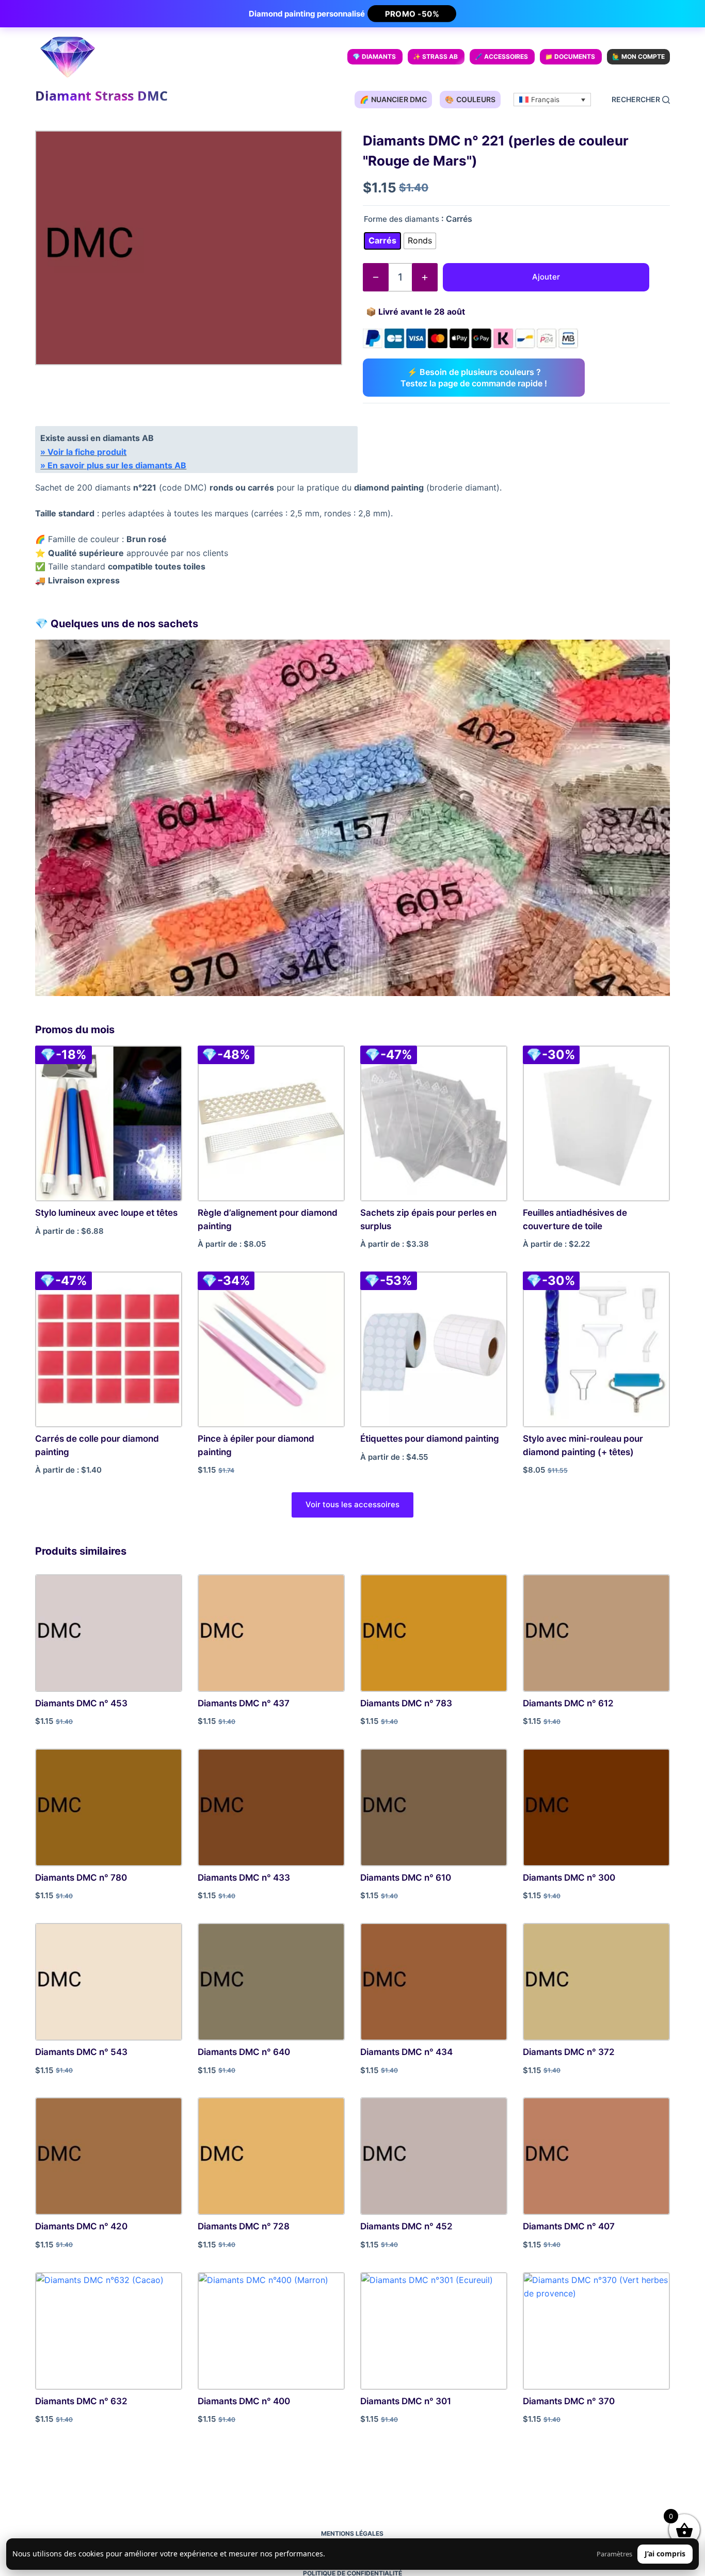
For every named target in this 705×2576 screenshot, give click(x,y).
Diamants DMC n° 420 (81, 2226)
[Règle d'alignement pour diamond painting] (271, 1123)
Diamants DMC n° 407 (569, 2226)
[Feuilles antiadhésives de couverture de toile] (596, 1123)
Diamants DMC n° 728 (244, 2226)
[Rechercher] (641, 100)
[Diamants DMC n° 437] (271, 1633)
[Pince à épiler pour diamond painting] (271, 1349)
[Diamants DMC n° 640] (271, 1982)
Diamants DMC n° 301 (406, 2401)
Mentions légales (352, 2533)
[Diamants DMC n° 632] (109, 2331)
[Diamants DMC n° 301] (434, 2331)
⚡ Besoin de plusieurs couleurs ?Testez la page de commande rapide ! (474, 378)
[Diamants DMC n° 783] (434, 1633)
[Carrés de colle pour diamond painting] (109, 1349)
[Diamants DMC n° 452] (434, 2156)
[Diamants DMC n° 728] (271, 2156)
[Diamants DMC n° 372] (596, 1982)
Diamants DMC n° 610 (406, 1878)
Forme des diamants (402, 219)
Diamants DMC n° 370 (569, 2401)
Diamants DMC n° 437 (244, 1703)
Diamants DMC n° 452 (406, 2226)
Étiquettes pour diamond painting (430, 1439)
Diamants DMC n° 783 (406, 1703)
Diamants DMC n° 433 (244, 1878)
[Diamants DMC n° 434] (434, 1982)
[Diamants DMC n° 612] (596, 1633)
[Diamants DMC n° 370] (596, 2331)
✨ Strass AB (435, 56)
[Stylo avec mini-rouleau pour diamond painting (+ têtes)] (596, 1349)
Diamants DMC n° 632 (81, 2401)
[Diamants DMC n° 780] (109, 1807)
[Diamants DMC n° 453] (109, 1633)
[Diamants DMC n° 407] (596, 2156)
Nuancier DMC (393, 99)
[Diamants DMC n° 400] (271, 2331)
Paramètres (614, 2554)
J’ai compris (665, 2554)
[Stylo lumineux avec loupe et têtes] (109, 1123)
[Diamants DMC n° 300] (596, 1807)
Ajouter (546, 277)
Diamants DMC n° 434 (406, 2052)
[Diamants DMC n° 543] (109, 1982)
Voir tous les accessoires (352, 1504)
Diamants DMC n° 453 (81, 1703)
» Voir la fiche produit (83, 452)
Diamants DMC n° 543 (81, 2052)
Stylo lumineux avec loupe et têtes (106, 1213)
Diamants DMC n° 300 (569, 1878)
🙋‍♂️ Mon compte (638, 56)
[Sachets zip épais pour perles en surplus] (434, 1123)
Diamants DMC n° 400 (244, 2401)
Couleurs (470, 99)
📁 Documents (570, 56)
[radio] (382, 241)
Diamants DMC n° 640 (244, 2052)
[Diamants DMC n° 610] (434, 1807)
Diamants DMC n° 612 (568, 1703)
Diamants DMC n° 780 (81, 1878)
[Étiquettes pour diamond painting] (434, 1349)
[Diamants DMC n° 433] (271, 1807)
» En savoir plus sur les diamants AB (113, 465)
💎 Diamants (374, 56)
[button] (552, 100)
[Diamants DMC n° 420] (109, 2156)
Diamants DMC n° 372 (569, 2052)
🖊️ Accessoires (501, 56)
